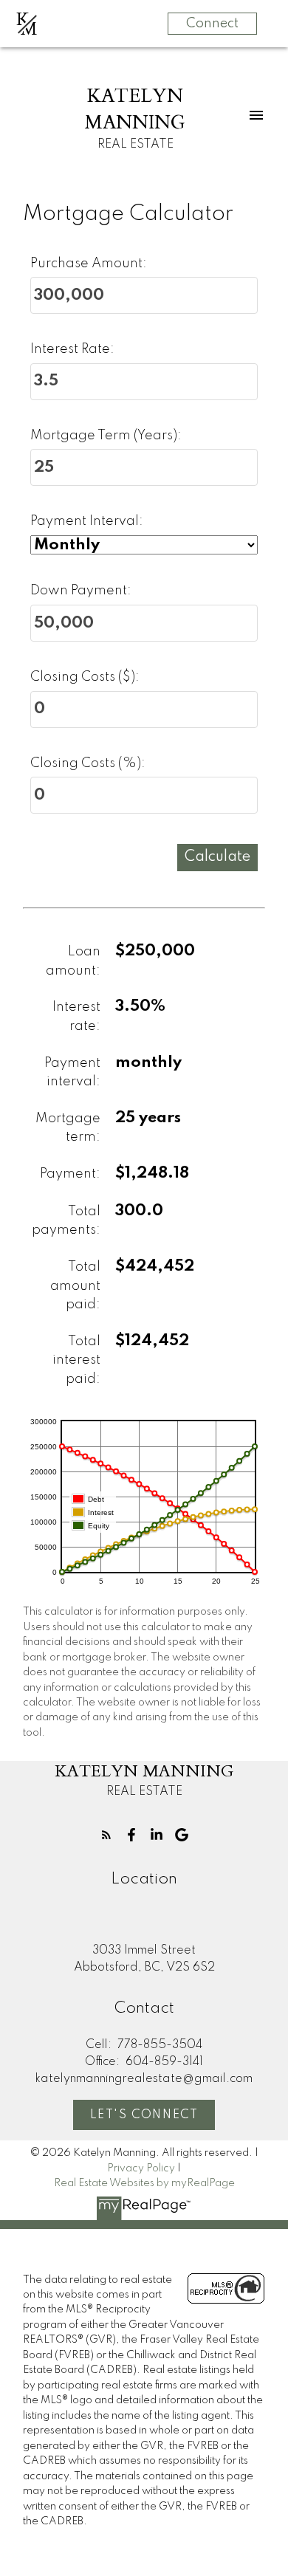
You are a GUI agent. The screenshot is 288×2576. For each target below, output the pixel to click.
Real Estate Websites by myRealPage (144, 2183)
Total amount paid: (75, 1286)
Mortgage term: (68, 1128)
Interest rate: (76, 1017)
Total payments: (66, 1221)
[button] (106, 1835)
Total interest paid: (76, 1360)
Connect (212, 24)
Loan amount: (73, 961)
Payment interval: (72, 1073)
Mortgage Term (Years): (106, 436)
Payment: (70, 1174)
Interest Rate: (72, 349)
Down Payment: (81, 591)
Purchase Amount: (89, 264)
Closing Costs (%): (88, 763)
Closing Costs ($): (85, 677)
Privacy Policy (141, 2168)
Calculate (217, 857)
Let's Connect (144, 2115)
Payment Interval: (87, 521)
